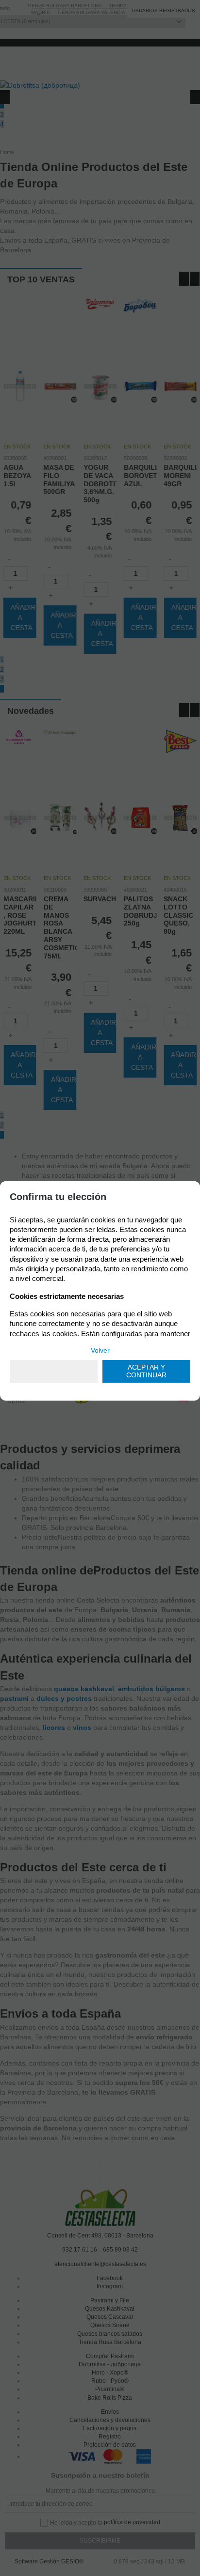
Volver (100, 1350)
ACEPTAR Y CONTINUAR (146, 1371)
